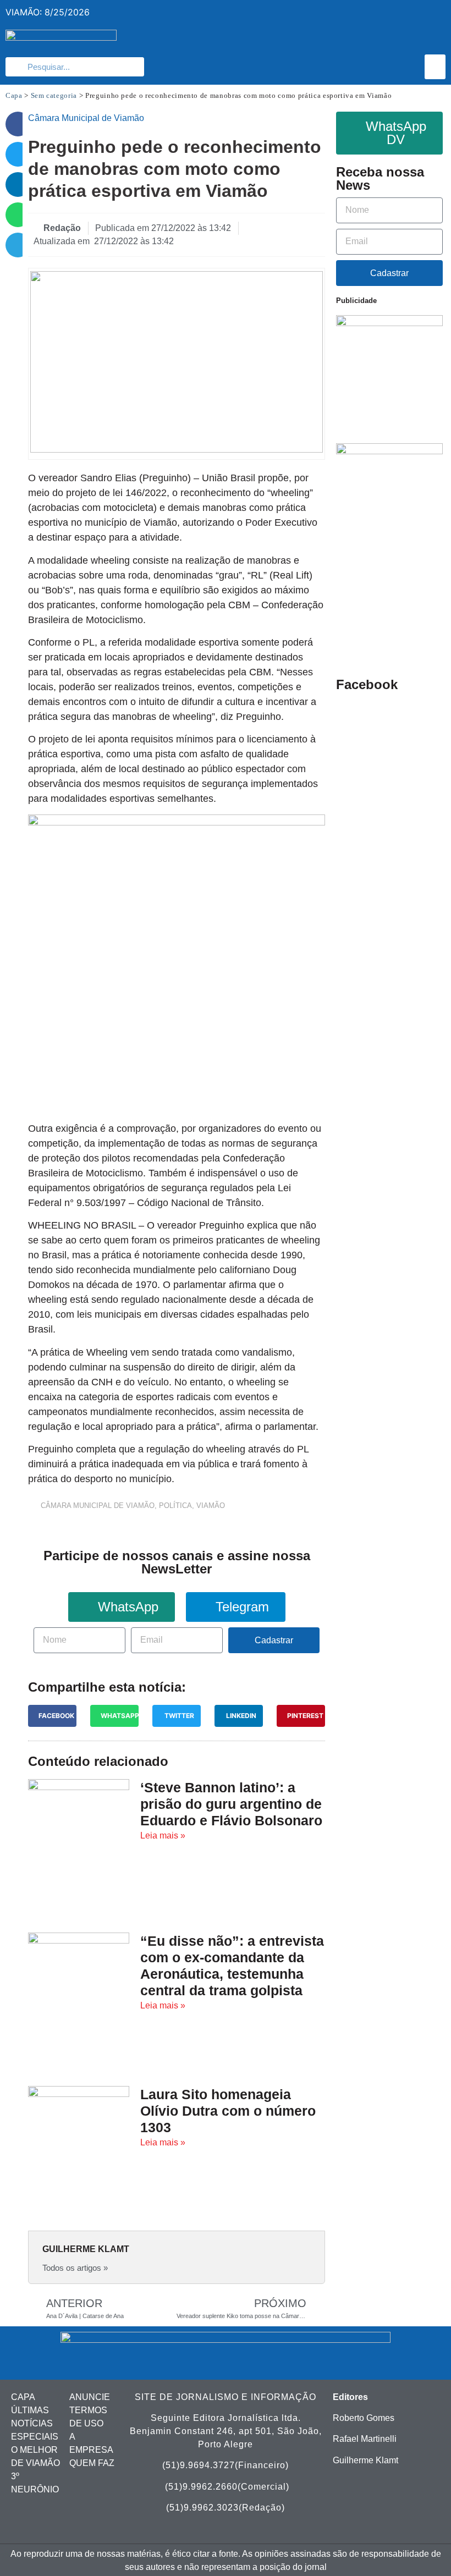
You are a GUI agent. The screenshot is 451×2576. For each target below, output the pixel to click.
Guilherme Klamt (365, 2460)
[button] (435, 67)
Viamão (211, 1506)
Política (175, 1506)
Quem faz (92, 2463)
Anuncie (90, 2397)
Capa (14, 95)
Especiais (35, 2437)
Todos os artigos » (75, 2268)
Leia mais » (163, 1835)
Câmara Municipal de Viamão (98, 1506)
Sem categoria (54, 95)
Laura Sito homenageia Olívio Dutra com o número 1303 (228, 2111)
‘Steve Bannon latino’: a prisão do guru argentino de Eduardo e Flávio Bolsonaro (231, 1804)
